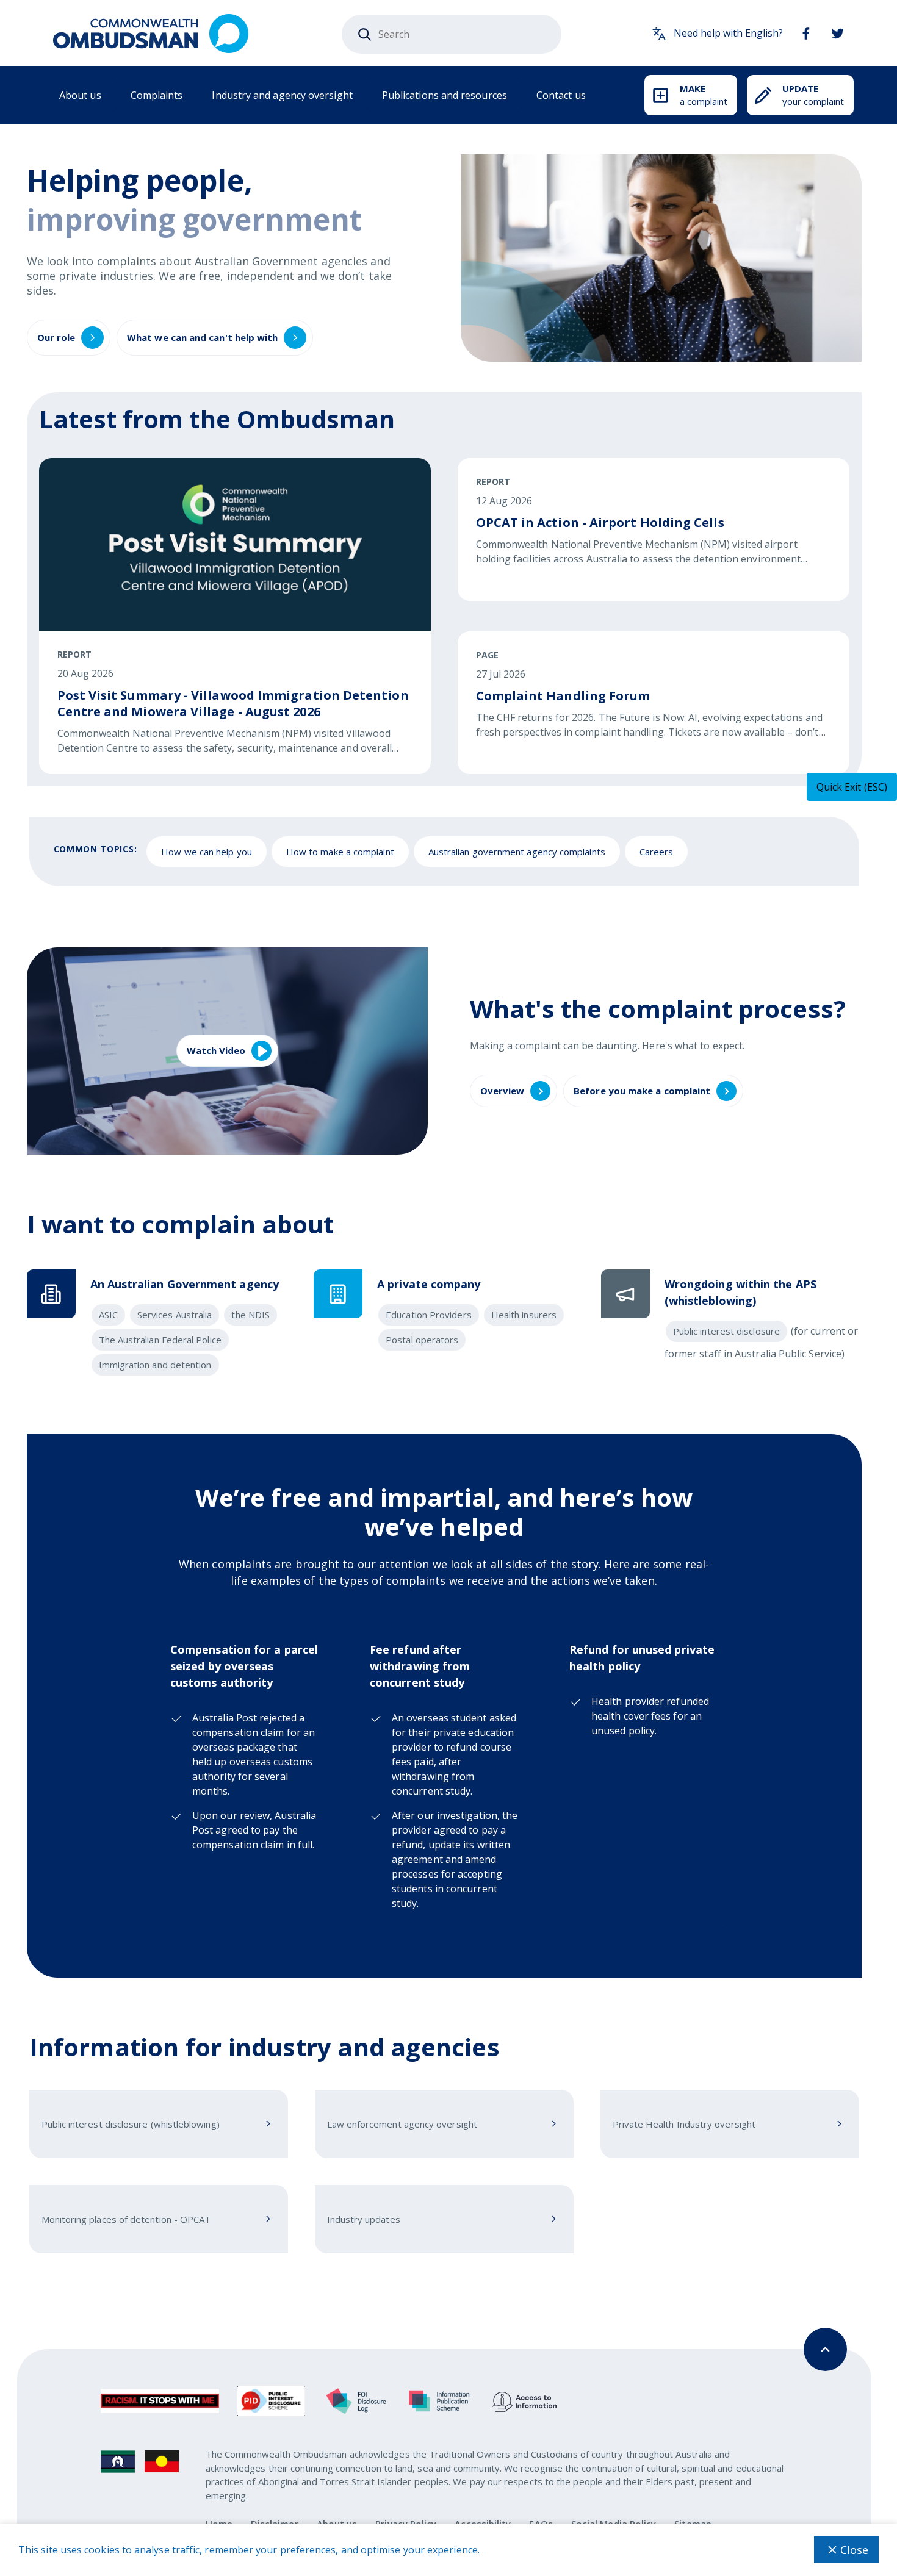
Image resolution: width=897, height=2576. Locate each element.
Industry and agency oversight (282, 95)
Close (854, 2550)
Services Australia (175, 1315)
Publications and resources (445, 95)
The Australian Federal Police (160, 1340)
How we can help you (207, 852)
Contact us (561, 95)
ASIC (108, 1315)
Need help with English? (728, 33)
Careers (657, 852)
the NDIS (250, 1315)
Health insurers (524, 1315)
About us (80, 95)
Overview (503, 1091)
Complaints (157, 95)
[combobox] (452, 34)
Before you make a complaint (642, 1091)
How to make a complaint (340, 852)
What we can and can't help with (202, 337)
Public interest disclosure (726, 1331)
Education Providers (429, 1315)
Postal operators (422, 1340)
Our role (56, 337)
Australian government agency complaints (517, 852)
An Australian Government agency (185, 1284)
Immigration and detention (155, 1365)
